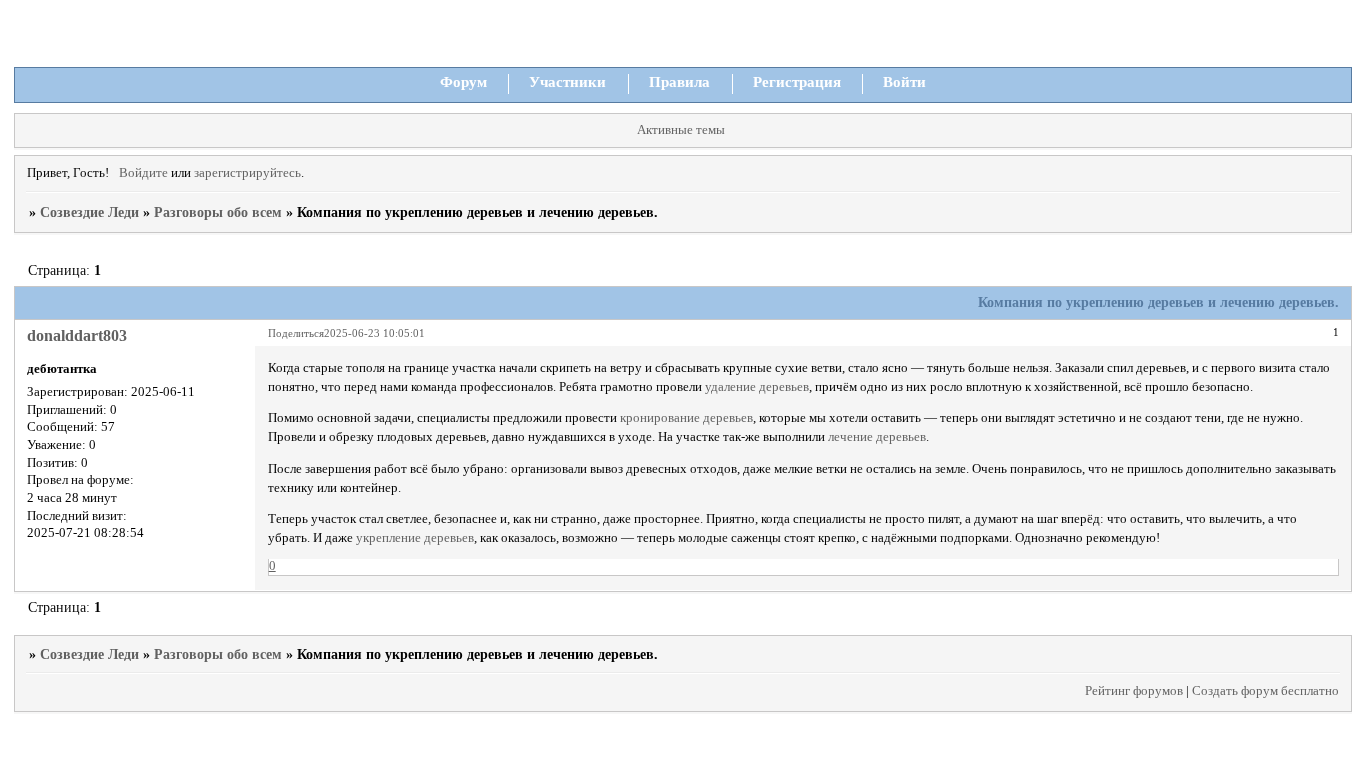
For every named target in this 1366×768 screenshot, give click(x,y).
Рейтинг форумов (1134, 691)
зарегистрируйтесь (247, 173)
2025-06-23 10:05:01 (374, 333)
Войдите (143, 173)
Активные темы (681, 130)
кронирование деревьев (686, 418)
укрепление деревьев (415, 538)
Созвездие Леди (89, 212)
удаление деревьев (757, 387)
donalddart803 (77, 335)
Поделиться (296, 333)
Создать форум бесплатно (1265, 691)
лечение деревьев (877, 437)
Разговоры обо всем (218, 212)
